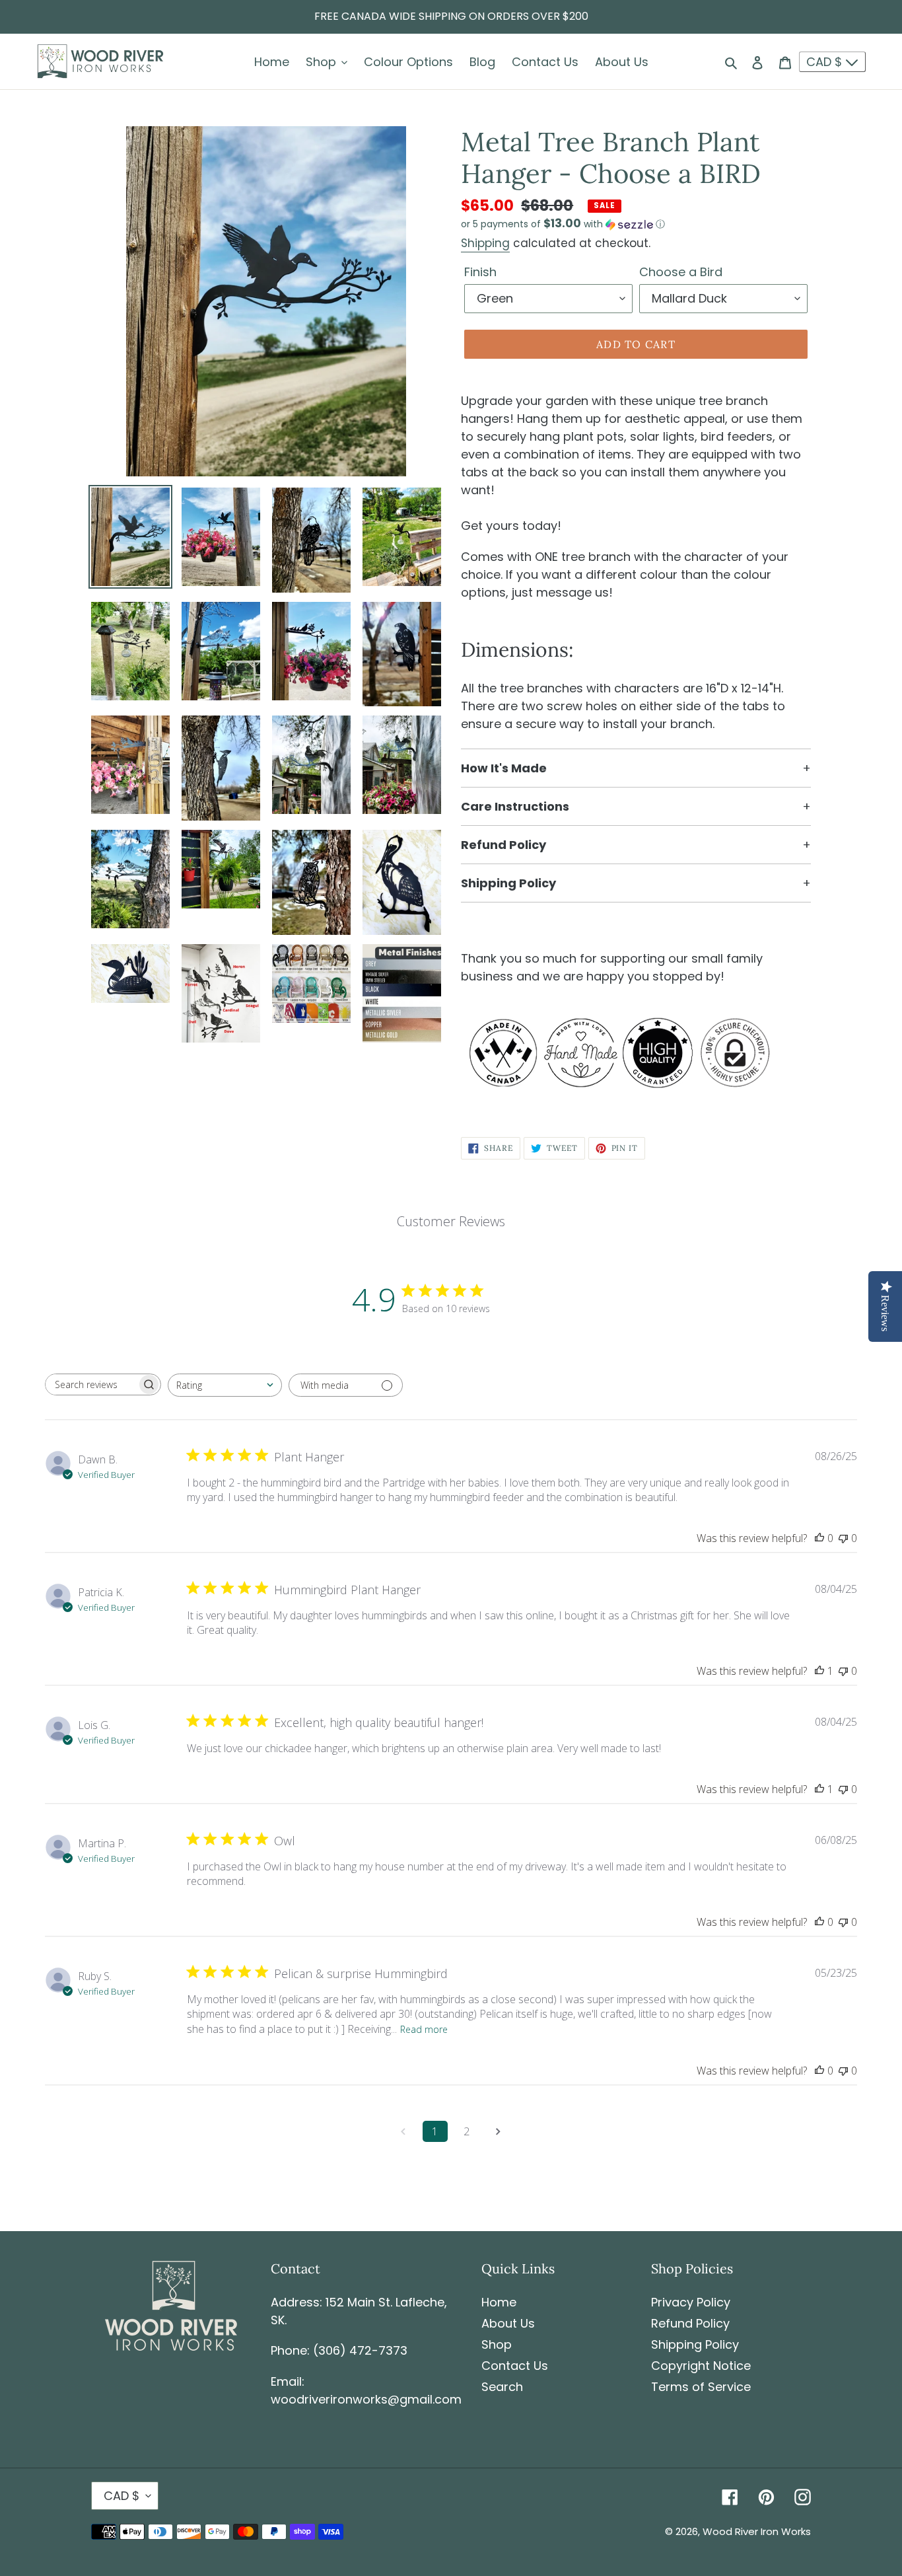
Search (502, 2387)
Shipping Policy (695, 2344)
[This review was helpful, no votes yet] (819, 1538)
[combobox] (225, 1385)
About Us (508, 2323)
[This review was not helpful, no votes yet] (843, 1538)
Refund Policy (690, 2323)
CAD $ (826, 62)
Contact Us (515, 2366)
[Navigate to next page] (499, 2131)
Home (499, 2302)
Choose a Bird (681, 272)
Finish (480, 272)
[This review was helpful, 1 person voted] (819, 1671)
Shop (497, 2344)
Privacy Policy (691, 2302)
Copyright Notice (701, 2366)
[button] (563, 224)
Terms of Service (701, 2387)
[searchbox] (91, 1384)
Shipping (485, 243)
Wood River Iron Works (757, 2531)
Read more (424, 2029)
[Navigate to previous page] (403, 2131)
